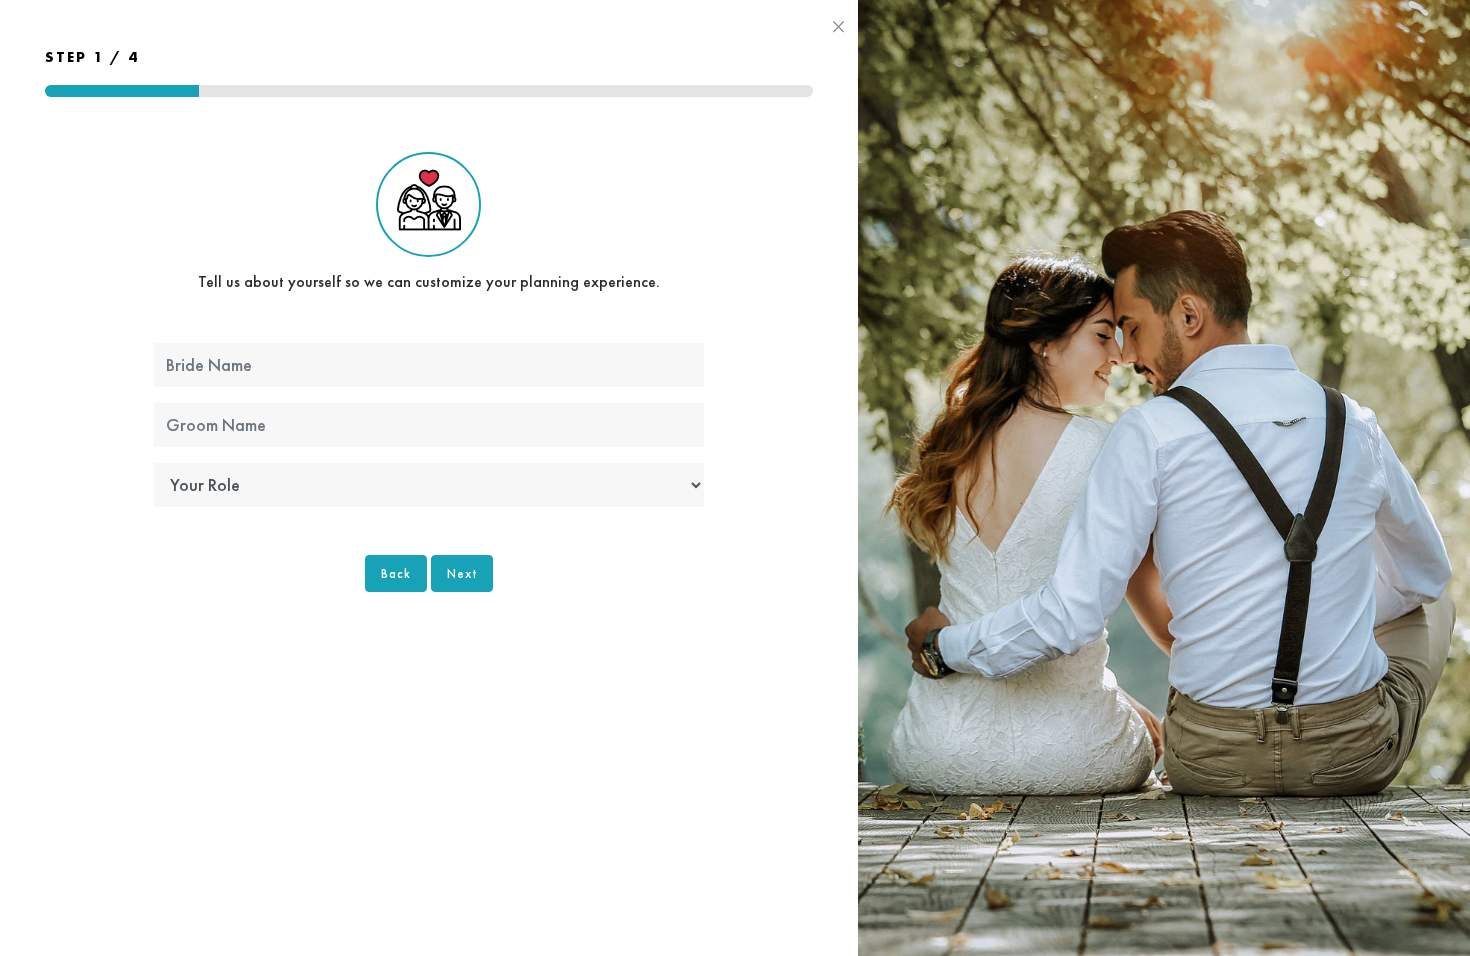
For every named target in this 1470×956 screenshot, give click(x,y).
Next (462, 573)
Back (396, 573)
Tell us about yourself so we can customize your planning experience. (429, 281)
